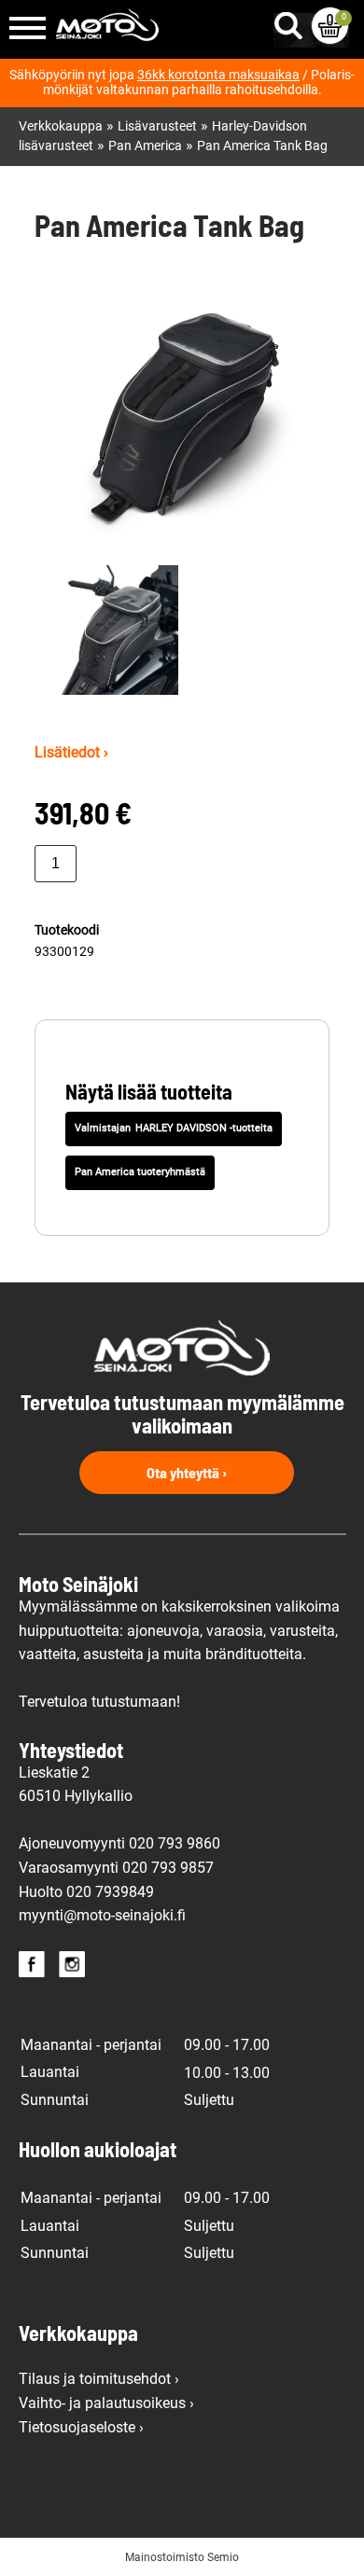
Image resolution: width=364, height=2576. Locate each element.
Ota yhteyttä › (187, 1472)
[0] (330, 26)
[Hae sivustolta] (292, 21)
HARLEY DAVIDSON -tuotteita (204, 1128)
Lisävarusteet (157, 126)
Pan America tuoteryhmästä (140, 1172)
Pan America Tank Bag (262, 146)
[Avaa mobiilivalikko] (28, 29)
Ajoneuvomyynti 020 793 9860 (119, 1843)
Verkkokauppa (61, 126)
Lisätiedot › (71, 752)
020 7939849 (110, 1892)
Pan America (145, 146)
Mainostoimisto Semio (182, 2557)
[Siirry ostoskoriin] (330, 26)
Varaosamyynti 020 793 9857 (116, 1868)
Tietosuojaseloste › (81, 2427)
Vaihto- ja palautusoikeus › (106, 2403)
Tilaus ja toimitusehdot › (99, 2379)
